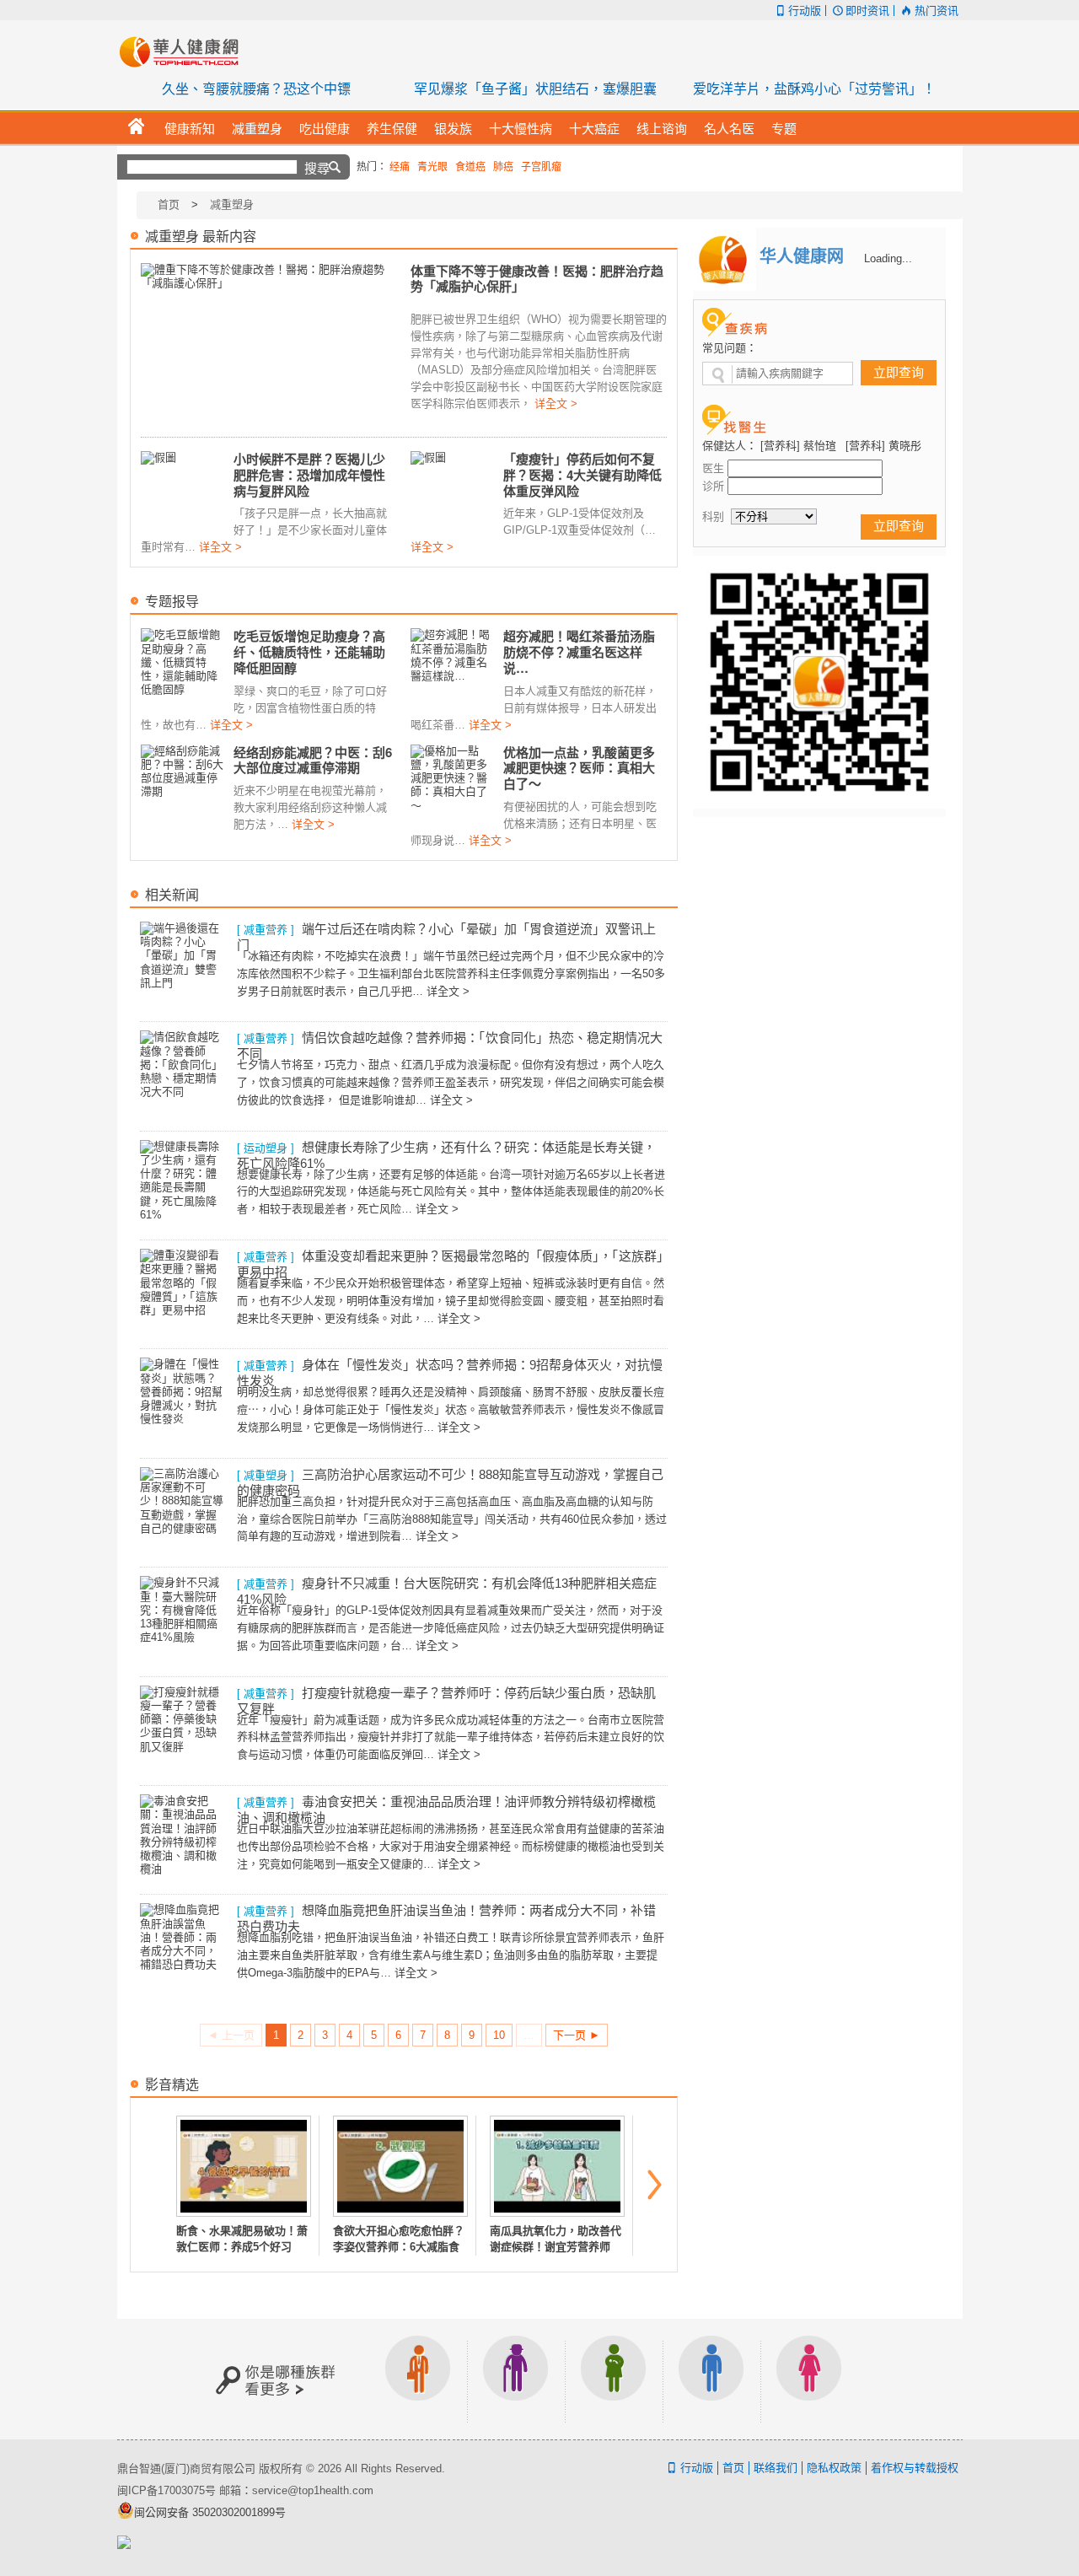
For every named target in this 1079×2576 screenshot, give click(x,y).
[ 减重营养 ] (266, 930)
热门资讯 (936, 11)
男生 (711, 2379)
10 (499, 2035)
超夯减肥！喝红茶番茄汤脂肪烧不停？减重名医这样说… (579, 652)
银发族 (516, 2379)
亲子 (614, 2379)
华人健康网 (185, 51)
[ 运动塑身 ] (266, 1148)
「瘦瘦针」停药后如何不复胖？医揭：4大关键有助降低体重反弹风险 (582, 475)
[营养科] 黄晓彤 (883, 446)
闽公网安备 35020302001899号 (210, 2512)
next (655, 2185)
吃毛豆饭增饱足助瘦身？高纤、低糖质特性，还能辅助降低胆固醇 (309, 652)
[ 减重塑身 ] (266, 1475)
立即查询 (899, 372)
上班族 (418, 2379)
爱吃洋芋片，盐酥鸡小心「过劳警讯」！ (814, 89)
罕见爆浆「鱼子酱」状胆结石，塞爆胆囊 (535, 89)
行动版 (805, 11)
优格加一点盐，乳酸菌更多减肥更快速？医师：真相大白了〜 (579, 768)
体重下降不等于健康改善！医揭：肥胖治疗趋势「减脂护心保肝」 (537, 279)
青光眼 (432, 167)
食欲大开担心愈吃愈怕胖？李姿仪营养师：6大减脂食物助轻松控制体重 (399, 2246)
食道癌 (470, 167)
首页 (169, 204)
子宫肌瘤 (541, 167)
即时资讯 (867, 11)
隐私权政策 (834, 2468)
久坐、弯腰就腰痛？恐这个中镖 (256, 89)
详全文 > (556, 403)
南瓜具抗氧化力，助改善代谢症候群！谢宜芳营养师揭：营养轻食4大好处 (556, 2246)
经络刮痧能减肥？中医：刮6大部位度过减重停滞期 (313, 760)
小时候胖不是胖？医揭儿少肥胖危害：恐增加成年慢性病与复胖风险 (309, 475)
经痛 (400, 167)
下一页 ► (577, 2035)
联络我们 (776, 2468)
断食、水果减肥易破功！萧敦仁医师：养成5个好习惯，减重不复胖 (242, 2246)
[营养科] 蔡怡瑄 (798, 446)
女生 (809, 2379)
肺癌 (503, 167)
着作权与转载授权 (915, 2468)
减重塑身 (232, 204)
